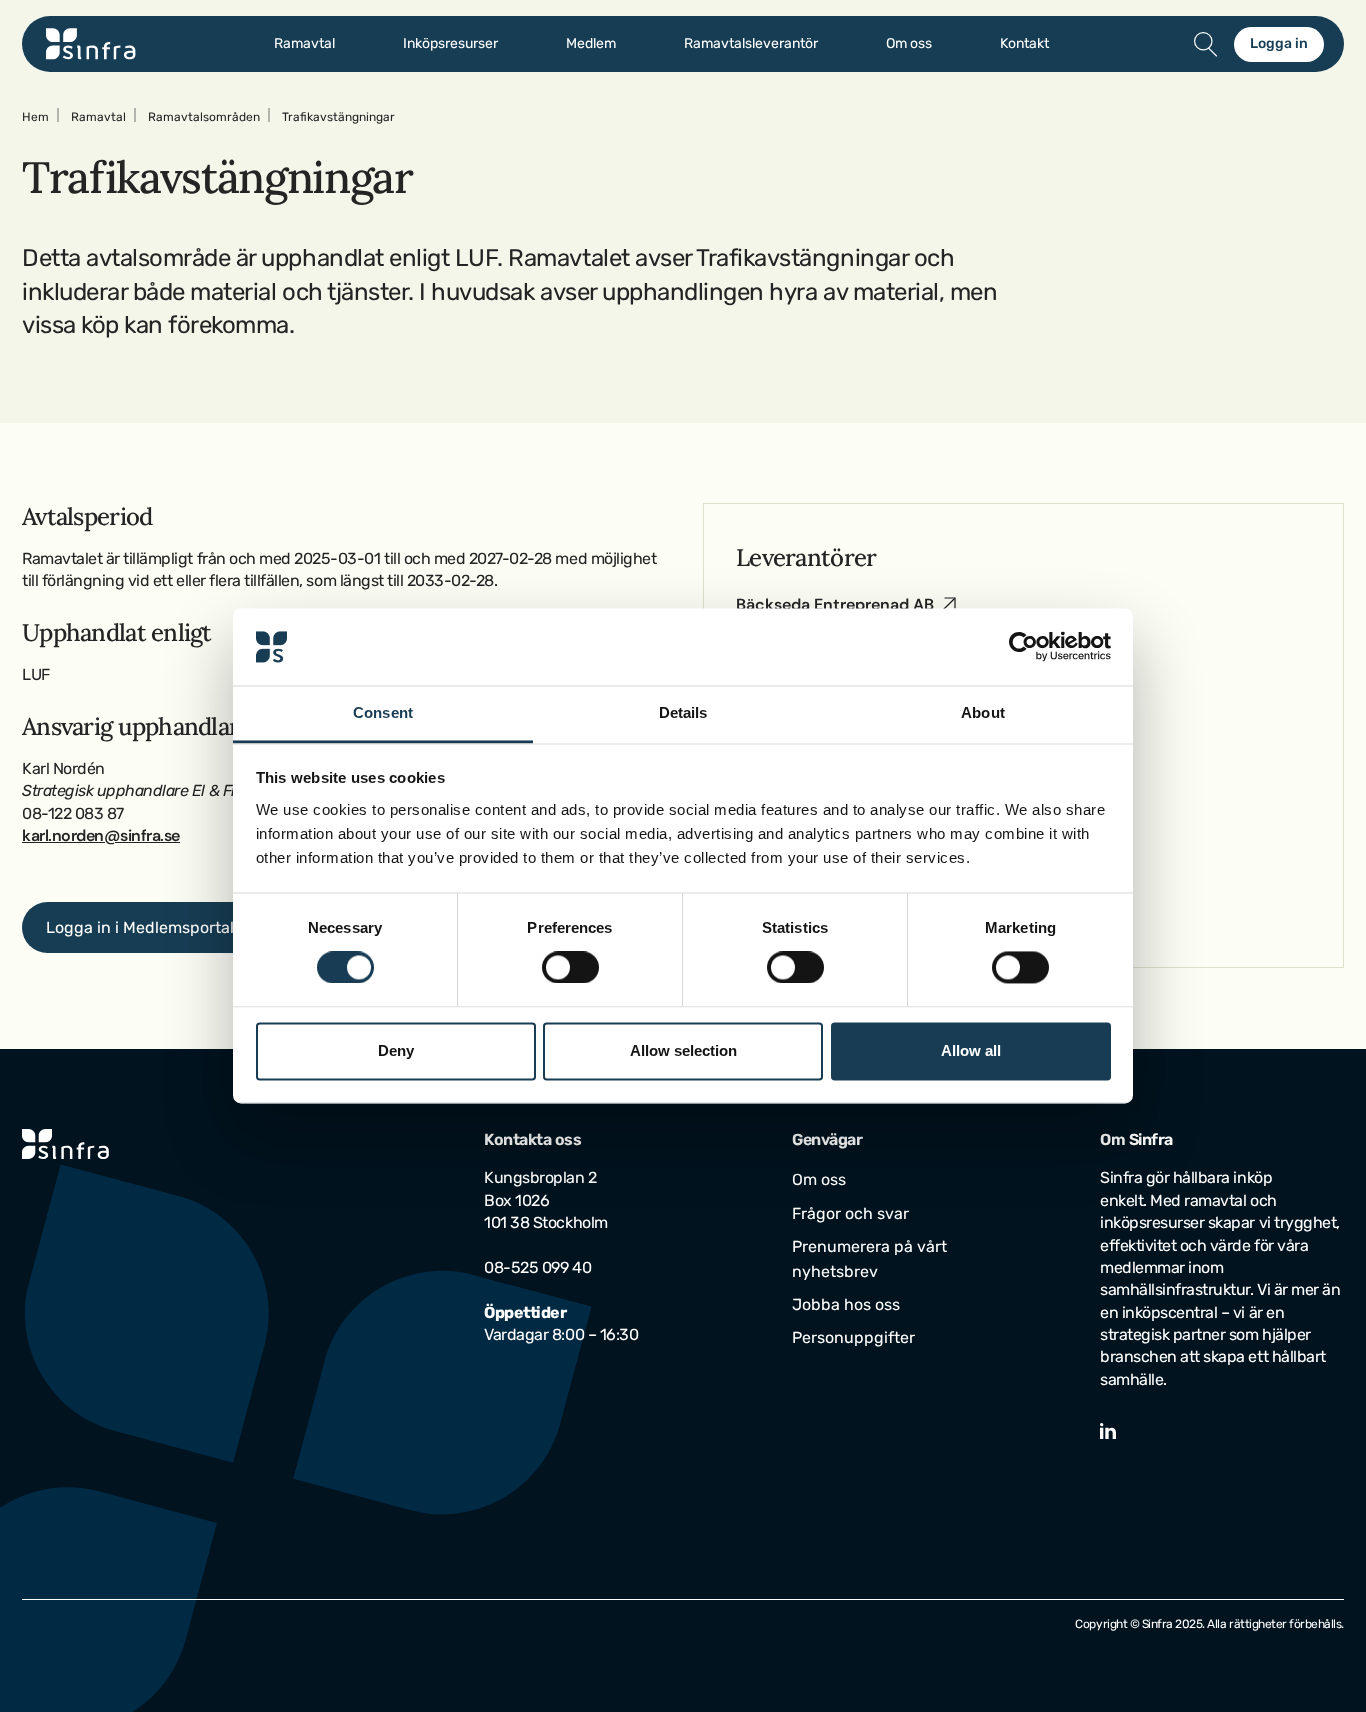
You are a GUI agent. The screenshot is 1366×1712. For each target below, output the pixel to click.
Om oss (909, 44)
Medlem (591, 44)
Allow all (971, 1050)
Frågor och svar (850, 1213)
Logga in (1279, 43)
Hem (35, 117)
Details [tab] (683, 712)
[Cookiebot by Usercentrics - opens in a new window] (1023, 647)
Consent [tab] (383, 712)
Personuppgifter (853, 1337)
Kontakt (1024, 44)
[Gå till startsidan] (91, 44)
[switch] (570, 968)
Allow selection (683, 1050)
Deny (396, 1050)
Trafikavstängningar (338, 117)
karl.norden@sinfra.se (101, 835)
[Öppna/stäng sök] (1206, 44)
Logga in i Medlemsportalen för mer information (224, 927)
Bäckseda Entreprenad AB (835, 604)
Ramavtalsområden (204, 117)
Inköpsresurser (450, 44)
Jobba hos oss (846, 1304)
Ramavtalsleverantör (751, 44)
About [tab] (983, 712)
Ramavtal (304, 44)
